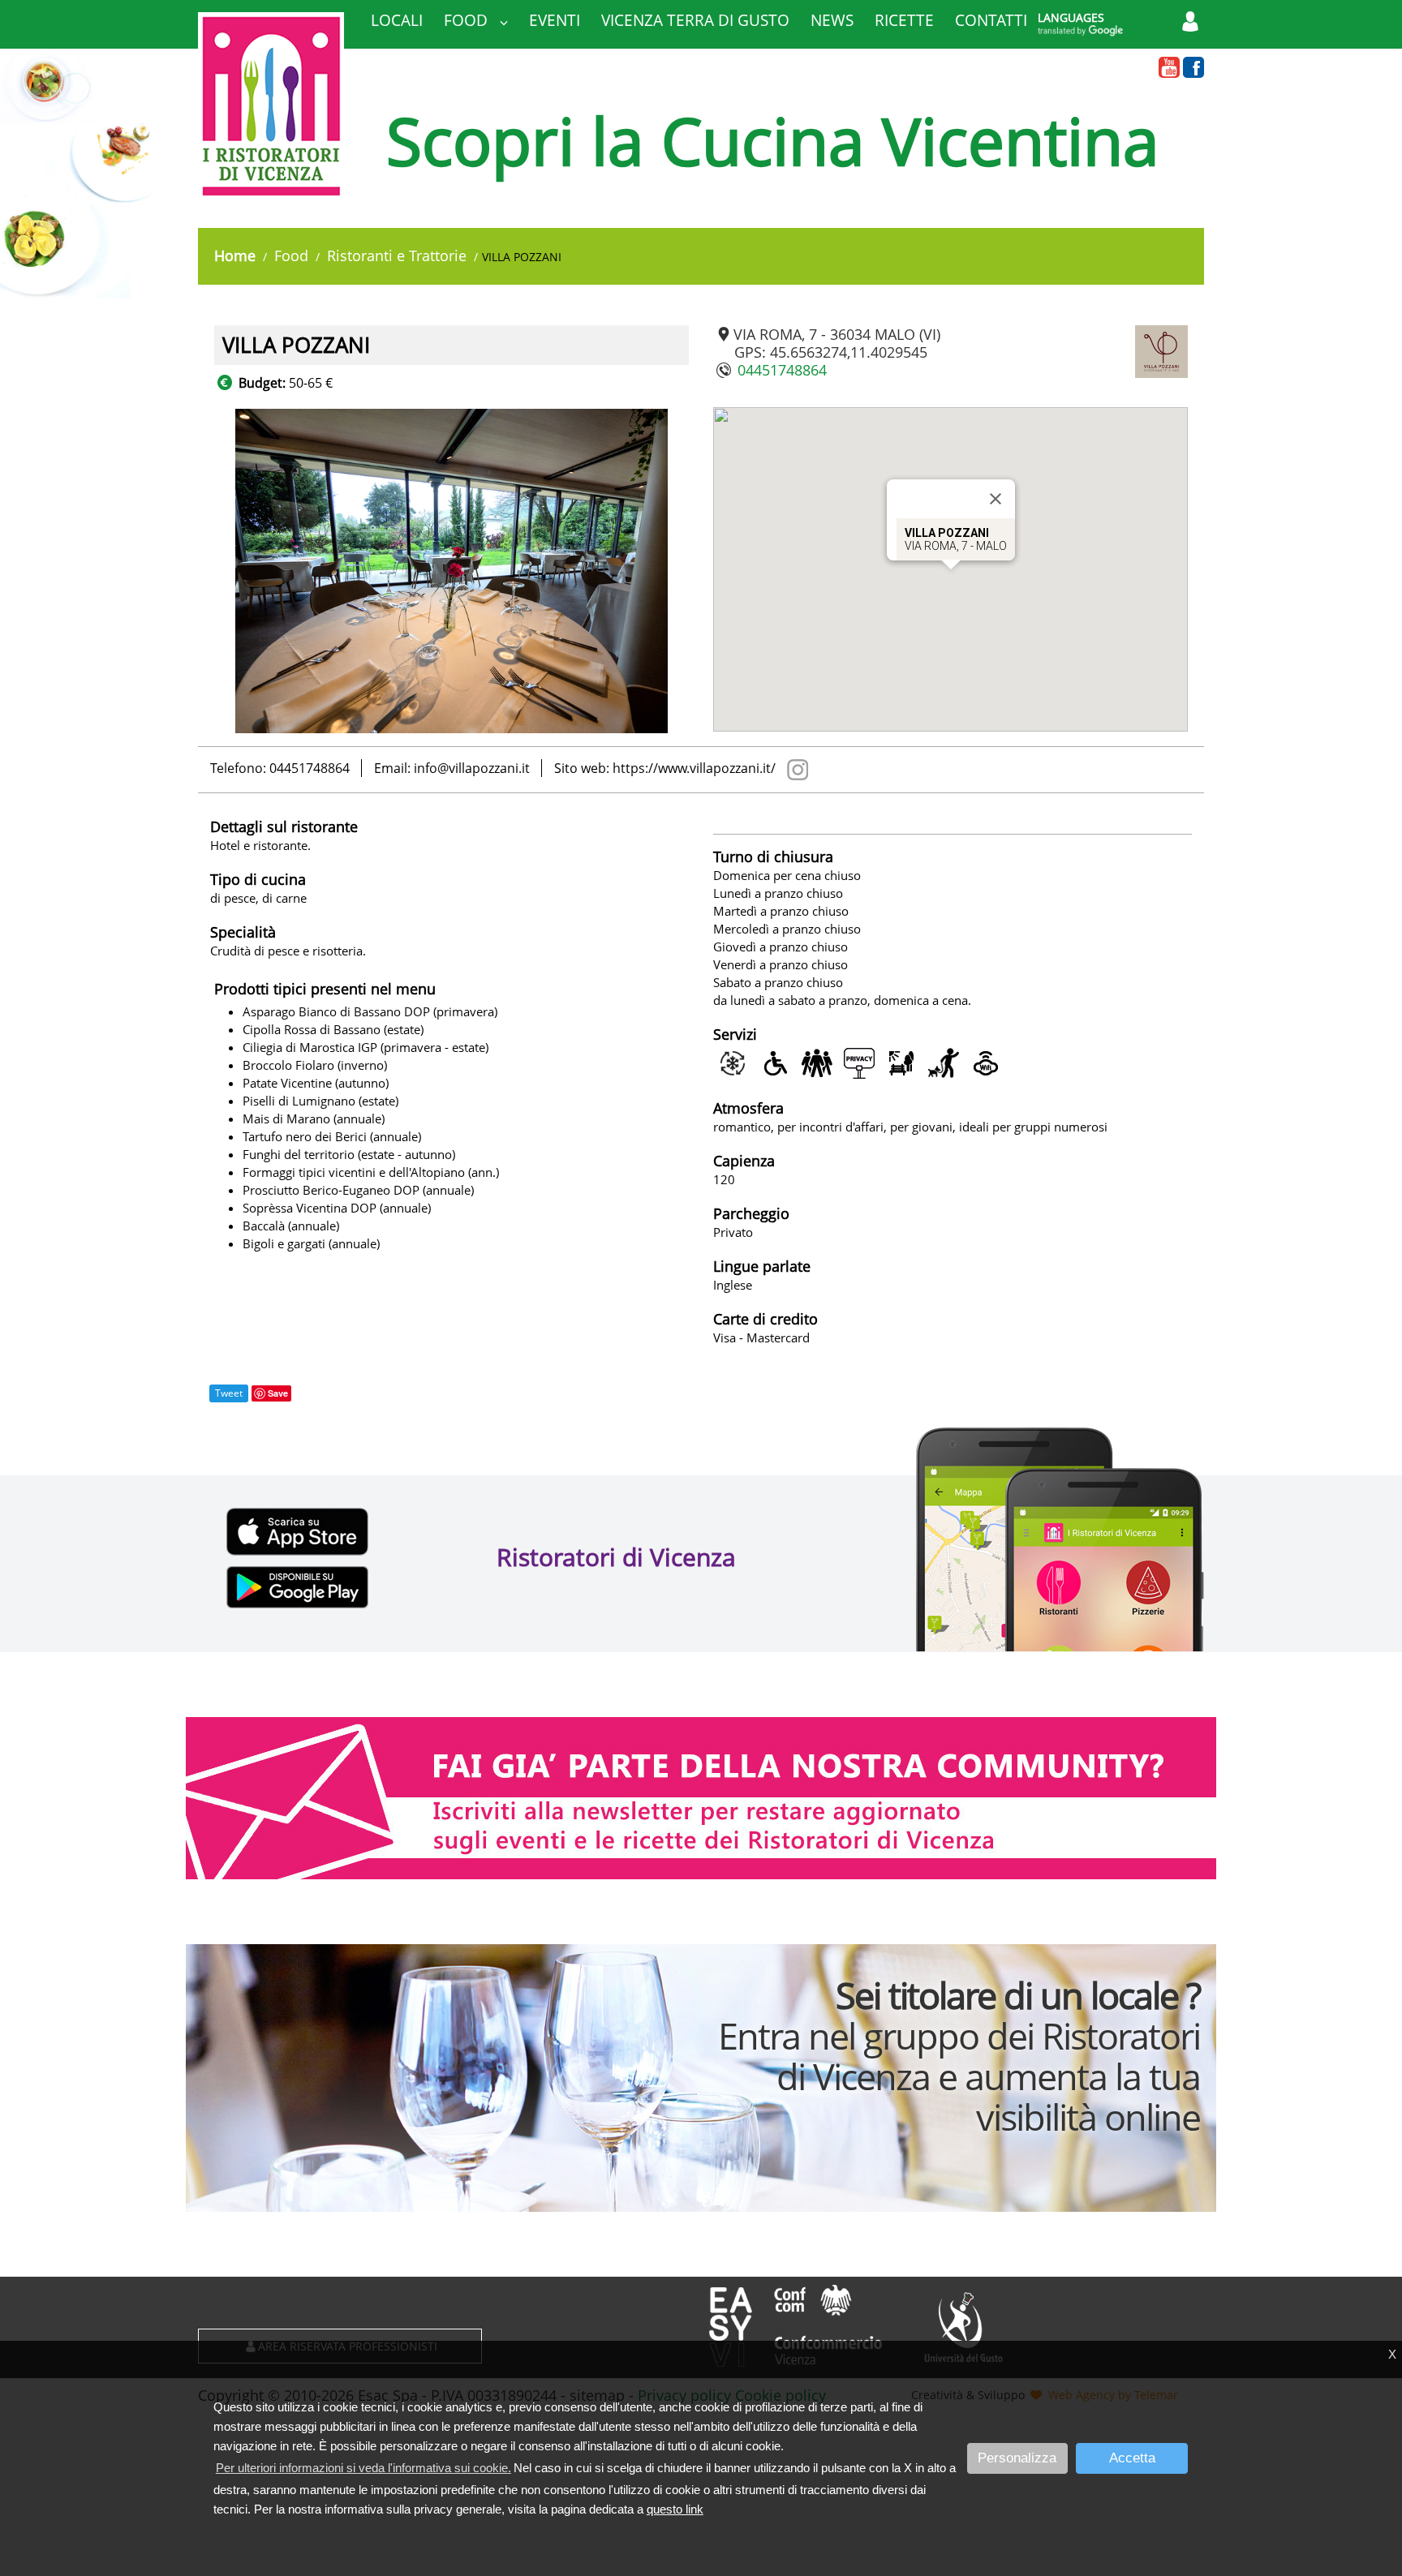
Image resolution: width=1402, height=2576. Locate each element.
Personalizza (1017, 2458)
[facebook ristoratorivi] (1193, 68)
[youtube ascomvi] (1169, 68)
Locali (397, 20)
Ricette (904, 20)
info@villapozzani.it (472, 768)
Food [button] (468, 20)
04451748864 (782, 370)
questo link (675, 2509)
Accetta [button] (1132, 2458)
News (832, 20)
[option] (460, 571)
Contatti (991, 20)
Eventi (555, 20)
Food (291, 255)
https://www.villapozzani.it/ (694, 768)
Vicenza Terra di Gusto (695, 20)
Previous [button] (202, 571)
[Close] (996, 499)
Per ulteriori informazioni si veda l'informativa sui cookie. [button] (363, 2468)
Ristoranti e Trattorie (397, 255)
